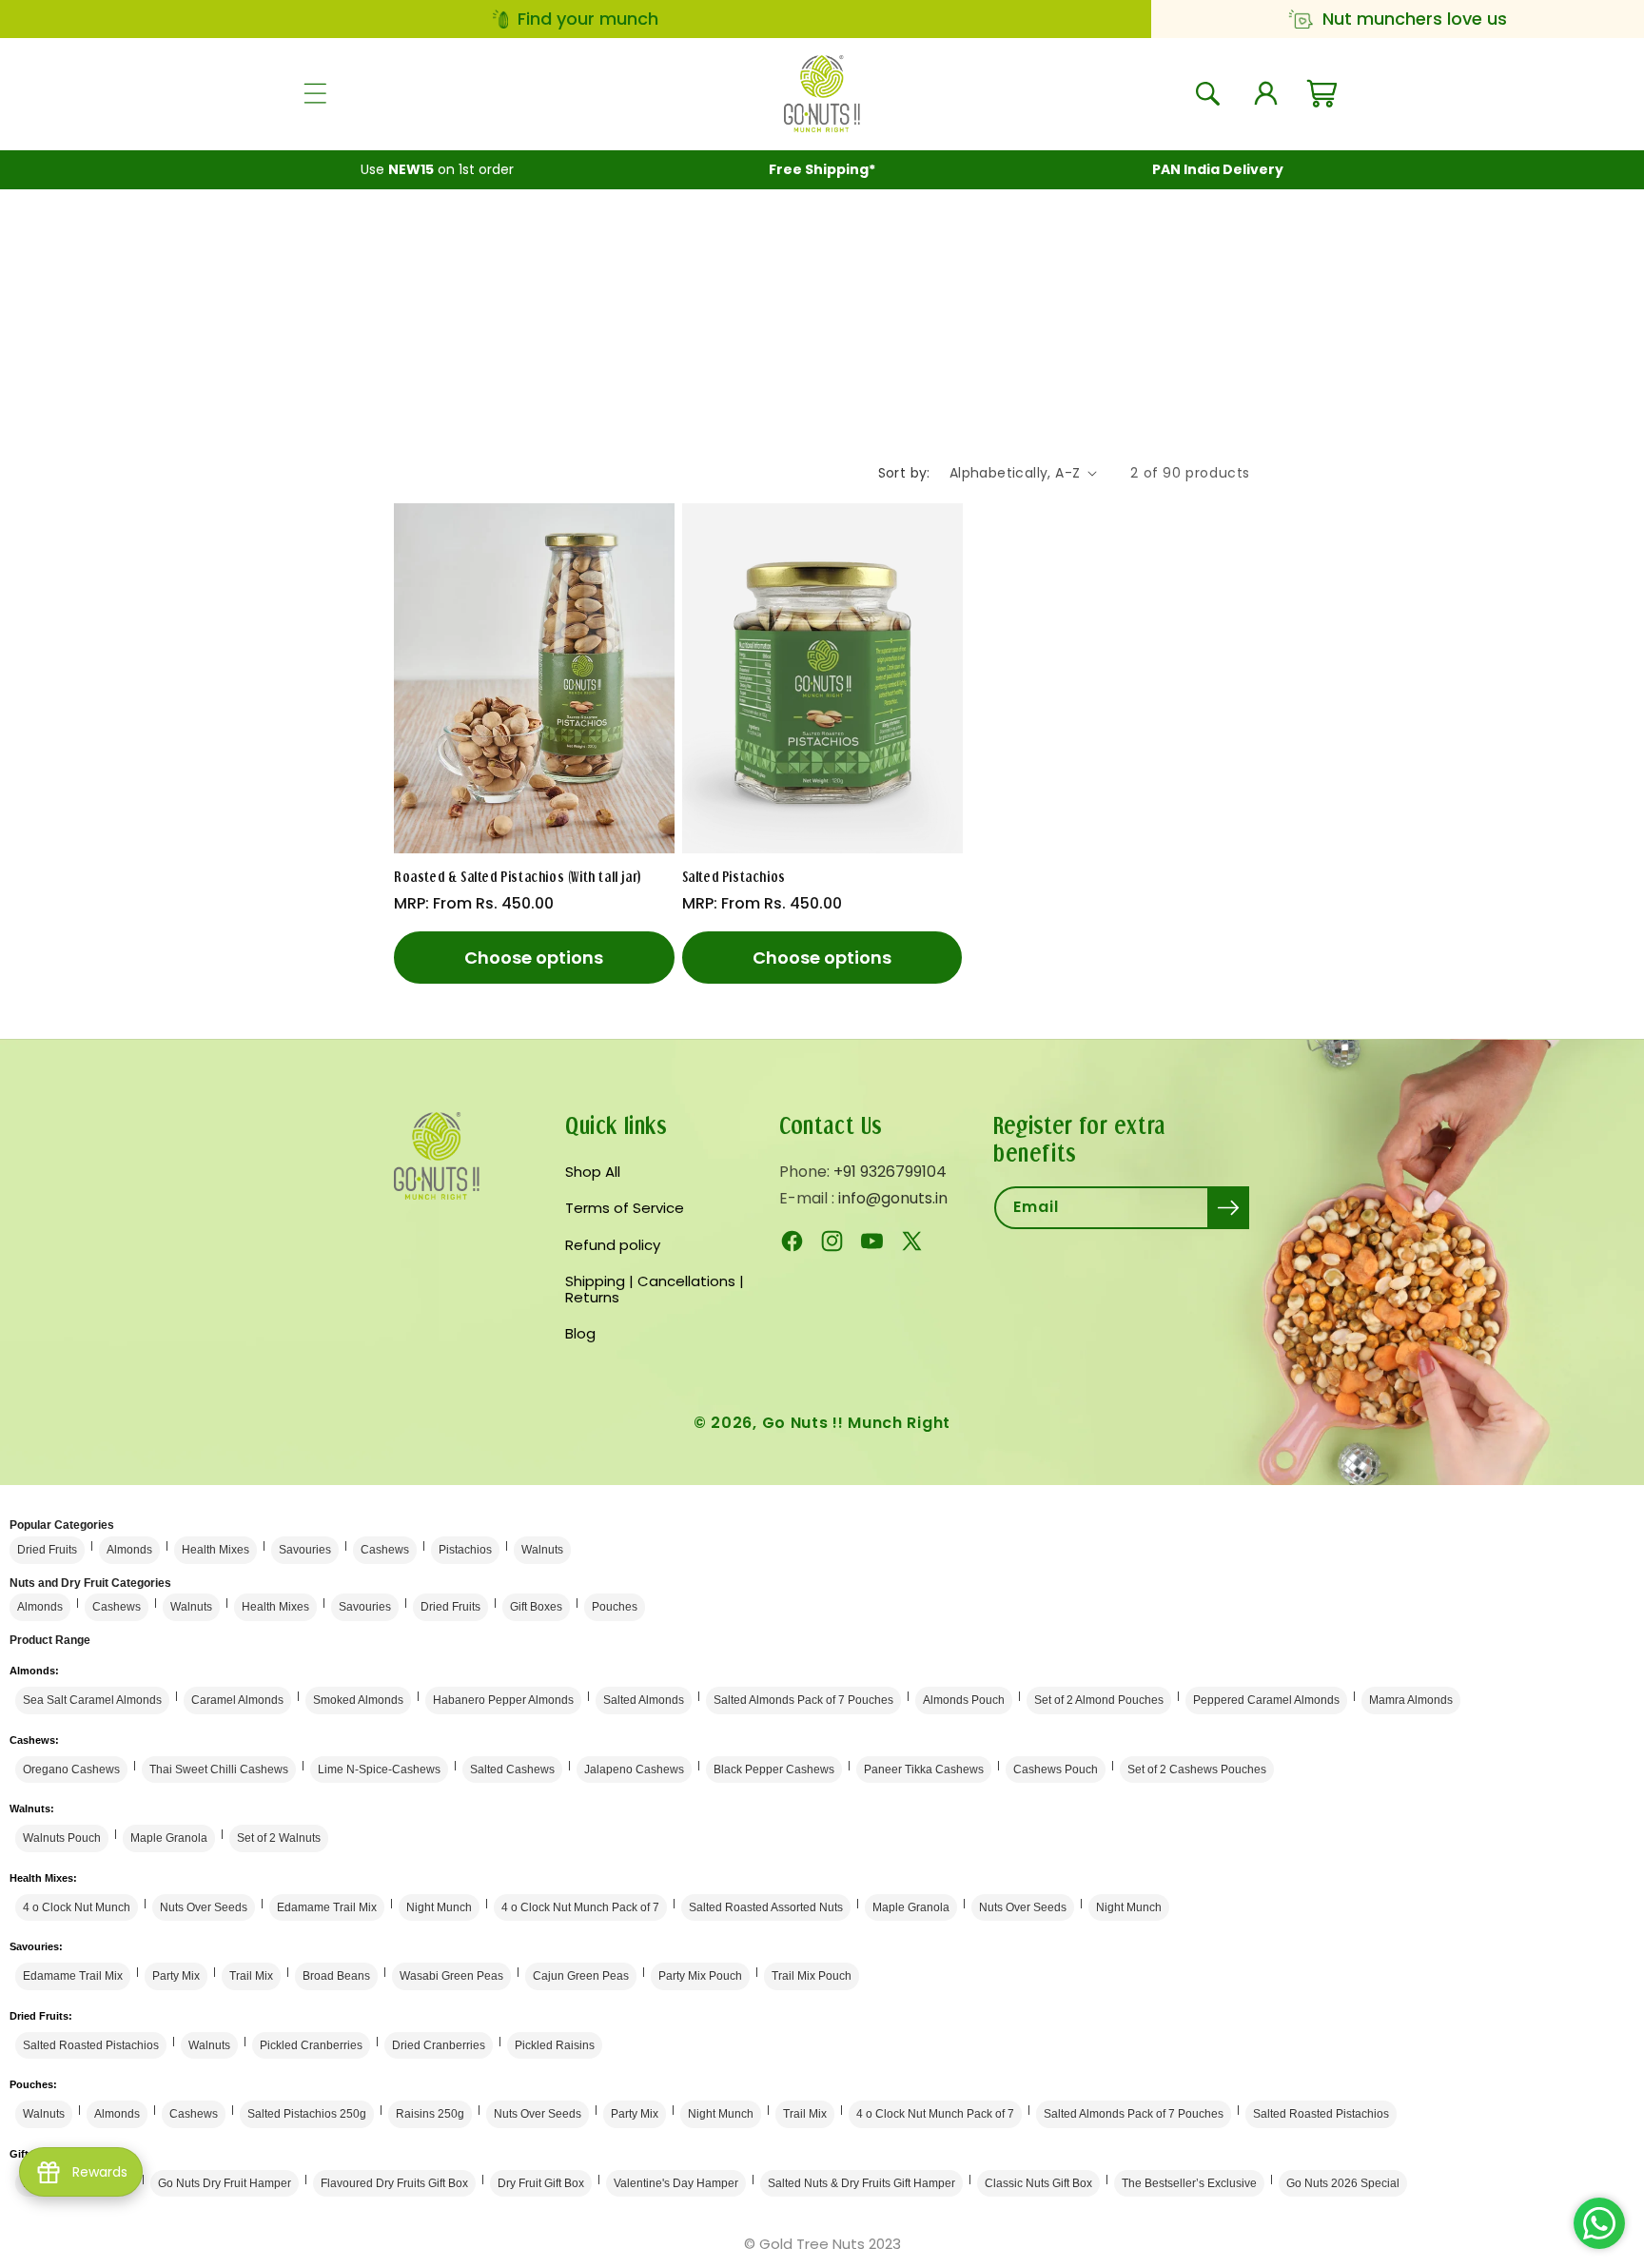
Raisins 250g (430, 2114)
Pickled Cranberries (311, 2045)
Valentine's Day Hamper (676, 2183)
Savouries (305, 1550)
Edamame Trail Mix (327, 1907)
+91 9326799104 (890, 1172)
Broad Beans (336, 1976)
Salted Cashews (512, 1769)
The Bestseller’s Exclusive (1189, 2183)
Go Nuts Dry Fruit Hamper (225, 2183)
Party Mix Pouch (700, 1976)
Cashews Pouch (1056, 1769)
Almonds (129, 1550)
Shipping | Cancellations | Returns (655, 1289)
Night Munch (439, 1907)
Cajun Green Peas (581, 1976)
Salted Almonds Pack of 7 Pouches (803, 1700)
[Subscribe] (1228, 1208)
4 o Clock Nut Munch (77, 1907)
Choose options (534, 958)
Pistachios (465, 1550)
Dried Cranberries (439, 2045)
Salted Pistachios (734, 877)
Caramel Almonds (237, 1700)
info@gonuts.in (893, 1198)
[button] (315, 93)
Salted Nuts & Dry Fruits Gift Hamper (861, 2183)
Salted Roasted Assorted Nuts (766, 1907)
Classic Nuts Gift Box (1038, 2183)
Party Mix (176, 1976)
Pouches (615, 1607)
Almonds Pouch (964, 1700)
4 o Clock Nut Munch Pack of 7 (580, 1907)
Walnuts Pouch (62, 1838)
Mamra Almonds (1411, 1700)
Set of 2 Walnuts (279, 1838)
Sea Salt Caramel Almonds (92, 1700)
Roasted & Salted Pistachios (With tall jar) (518, 877)
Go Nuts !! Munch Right (856, 1423)
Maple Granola (169, 1838)
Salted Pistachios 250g (307, 2114)
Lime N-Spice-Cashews (379, 1769)
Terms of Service (625, 1208)
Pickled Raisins (555, 2045)
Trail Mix (251, 1976)
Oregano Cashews (71, 1769)
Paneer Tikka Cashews (924, 1769)
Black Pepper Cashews (774, 1769)
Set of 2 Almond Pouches (1099, 1700)
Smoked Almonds (358, 1700)
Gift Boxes (536, 1607)
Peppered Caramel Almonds (1266, 1700)
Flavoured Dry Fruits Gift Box (394, 2183)
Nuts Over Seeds (204, 1907)
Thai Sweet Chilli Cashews (219, 1769)
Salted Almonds (644, 1700)
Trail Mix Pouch (812, 1976)
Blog (580, 1333)
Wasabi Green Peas (451, 1976)
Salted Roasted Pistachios (91, 2045)
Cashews (385, 1550)
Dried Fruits (47, 1550)
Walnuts (542, 1550)
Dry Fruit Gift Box (541, 2183)
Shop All (593, 1173)
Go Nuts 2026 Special (1343, 2183)
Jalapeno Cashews (634, 1769)
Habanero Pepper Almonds (503, 1700)
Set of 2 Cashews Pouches (1197, 1769)
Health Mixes (215, 1550)
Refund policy (613, 1245)
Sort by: (904, 473)
